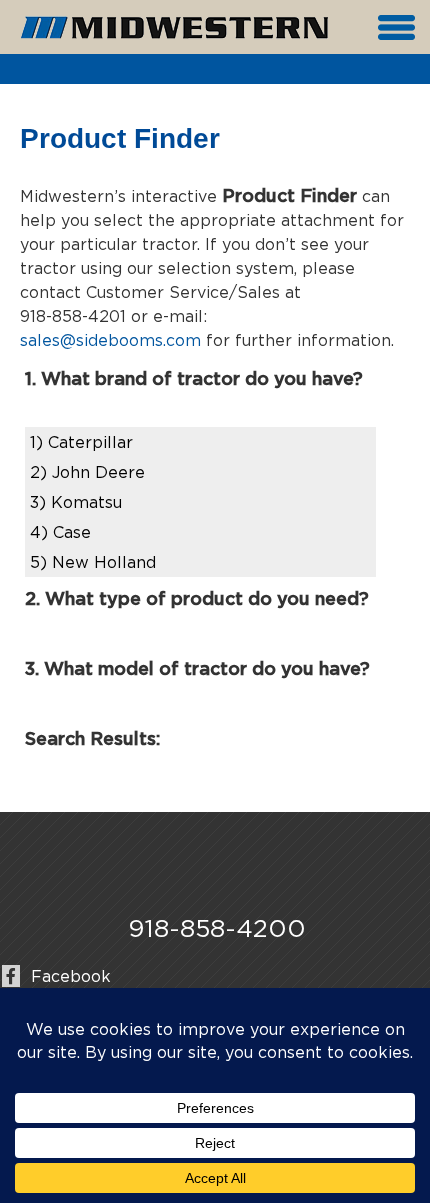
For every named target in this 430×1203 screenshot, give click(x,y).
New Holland (93, 562)
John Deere (87, 472)
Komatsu (76, 502)
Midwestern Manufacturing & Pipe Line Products (174, 27)
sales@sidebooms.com (110, 340)
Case (60, 532)
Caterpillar (81, 442)
